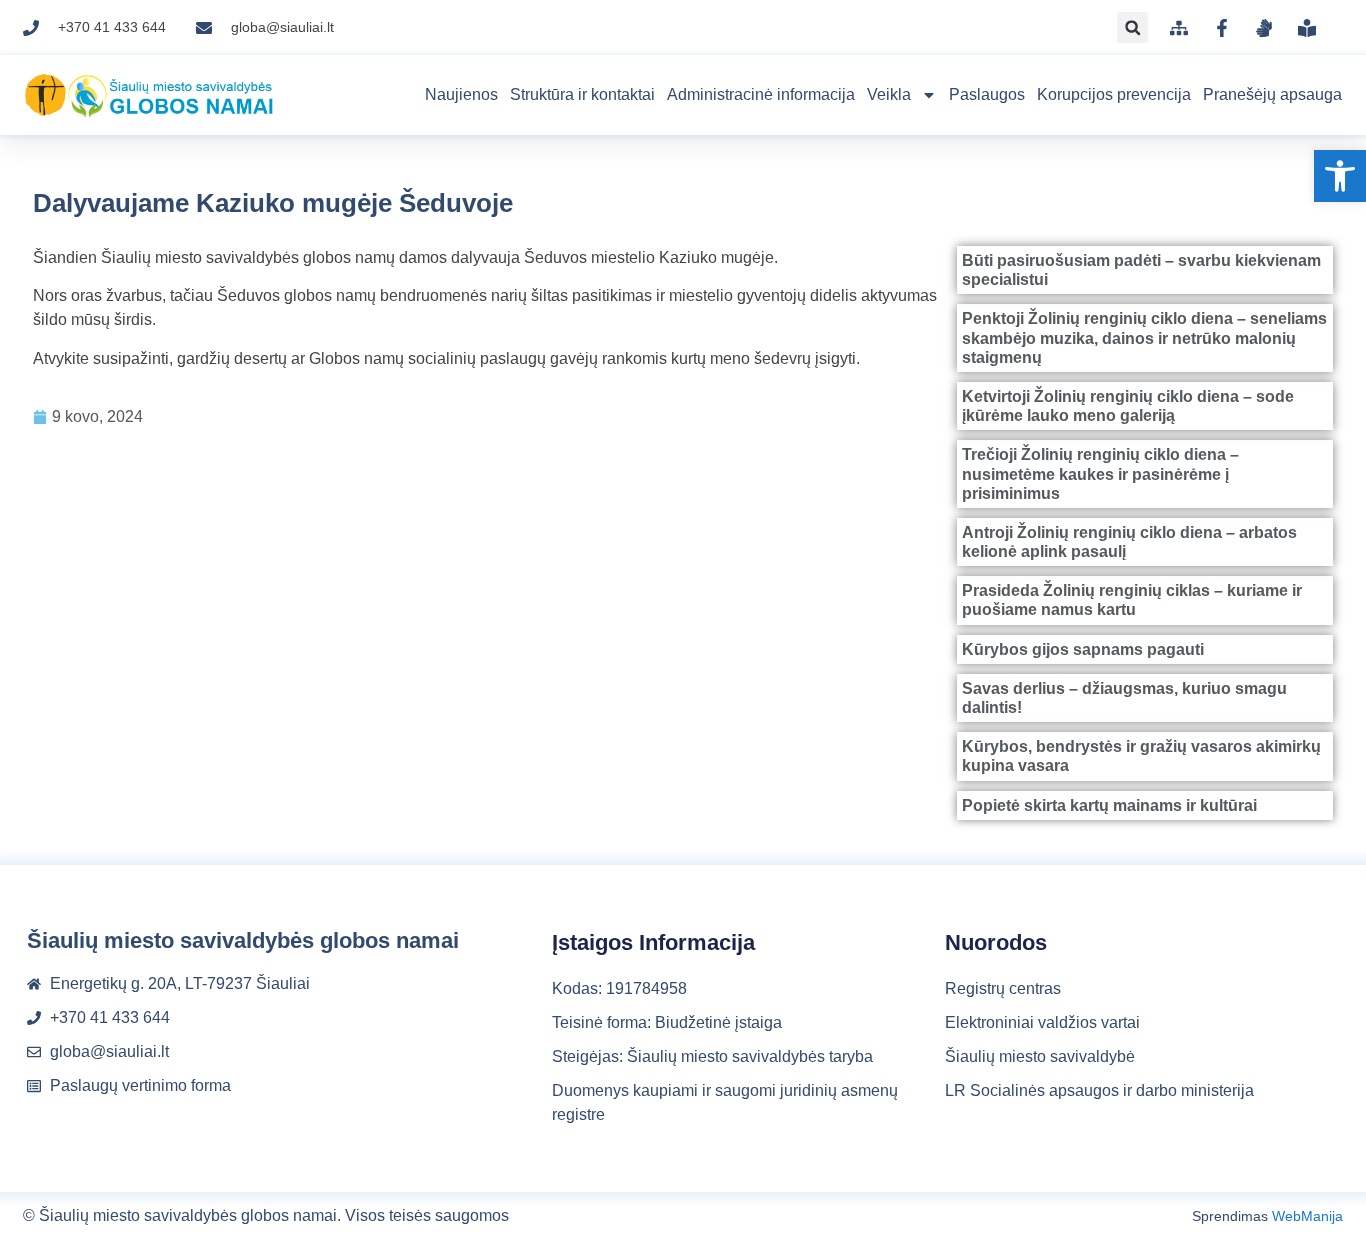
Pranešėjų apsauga (1272, 94)
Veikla (889, 94)
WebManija (1307, 1216)
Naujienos (461, 94)
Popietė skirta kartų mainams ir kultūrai (1109, 805)
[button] (1340, 176)
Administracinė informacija (761, 94)
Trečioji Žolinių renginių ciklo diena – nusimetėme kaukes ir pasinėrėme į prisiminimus (1100, 473)
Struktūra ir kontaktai (582, 94)
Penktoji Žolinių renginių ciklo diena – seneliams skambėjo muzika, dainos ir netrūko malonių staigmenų (1144, 337)
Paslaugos (987, 94)
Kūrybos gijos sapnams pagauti (1083, 649)
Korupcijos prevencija (1114, 94)
